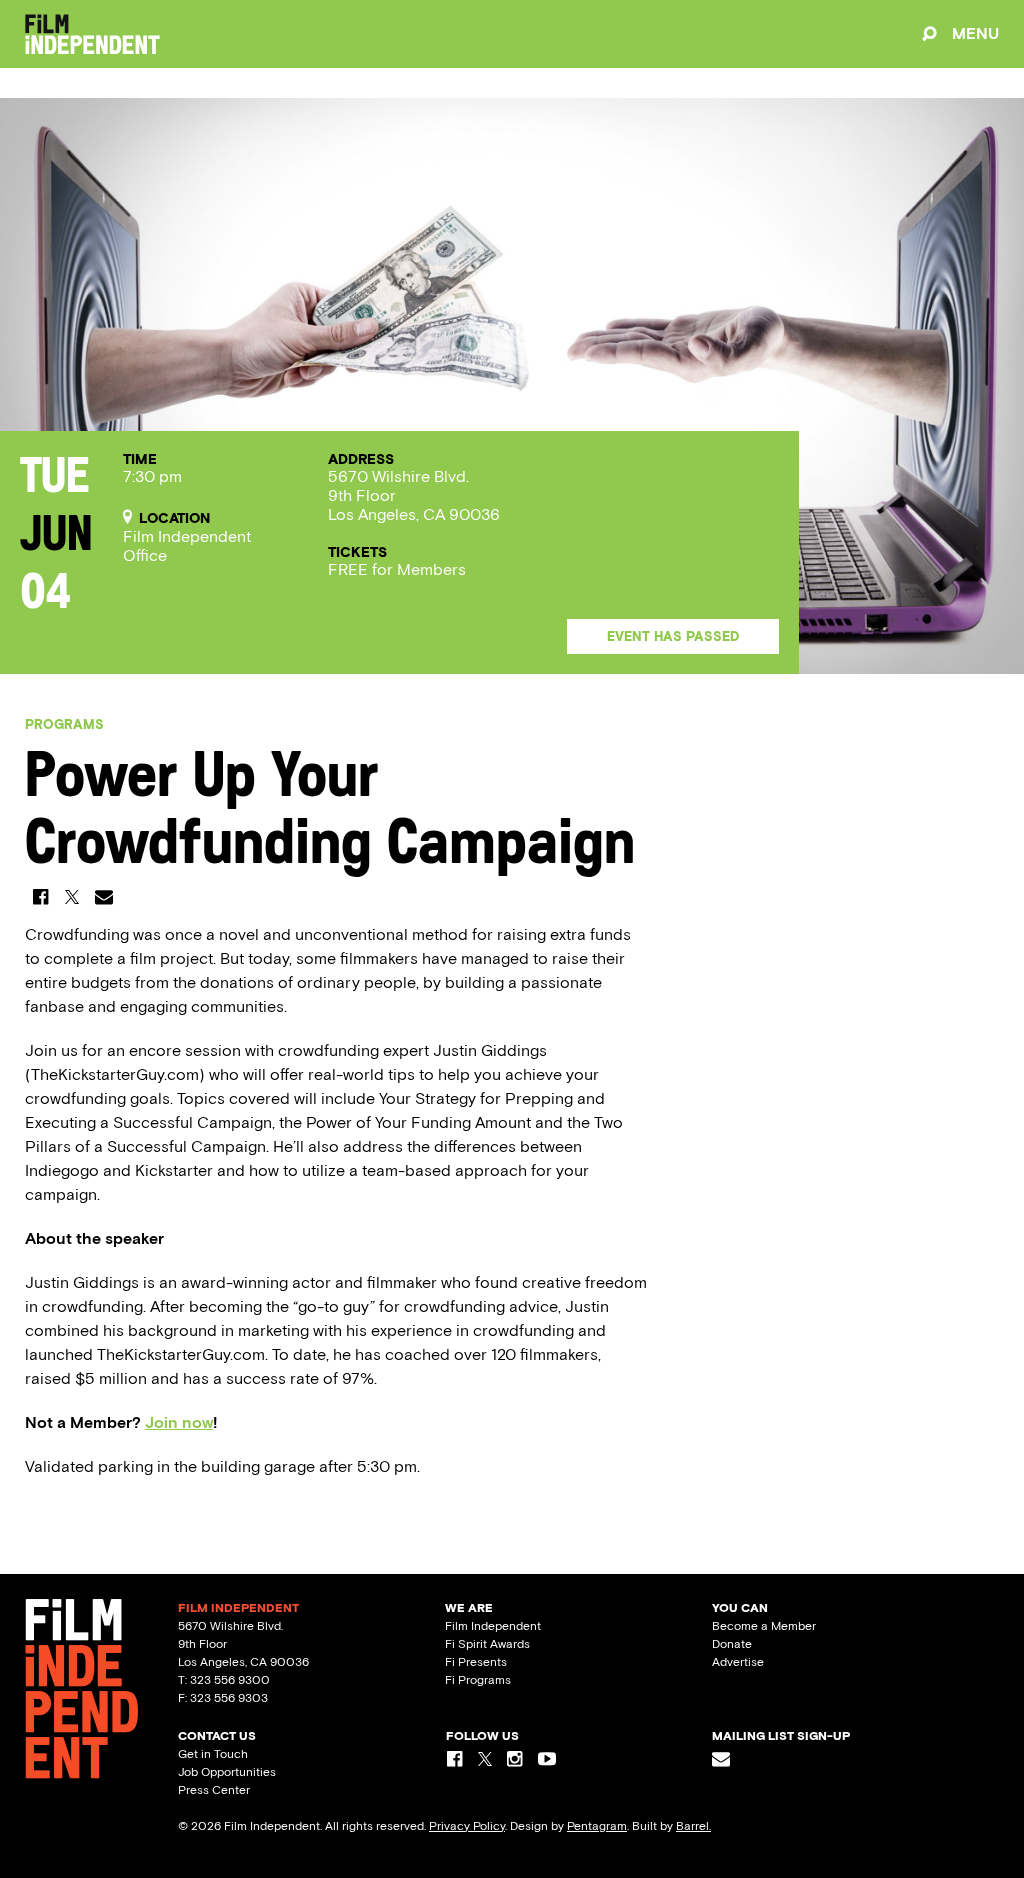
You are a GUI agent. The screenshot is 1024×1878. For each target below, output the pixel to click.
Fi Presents (476, 1662)
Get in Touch (213, 1754)
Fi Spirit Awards (487, 1644)
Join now (179, 1422)
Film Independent (493, 1626)
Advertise (738, 1662)
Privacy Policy (467, 1826)
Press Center (214, 1790)
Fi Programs (478, 1680)
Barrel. (693, 1826)
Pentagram (597, 1826)
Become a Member (764, 1626)
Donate (732, 1644)
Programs (64, 724)
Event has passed (673, 636)
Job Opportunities (227, 1772)
